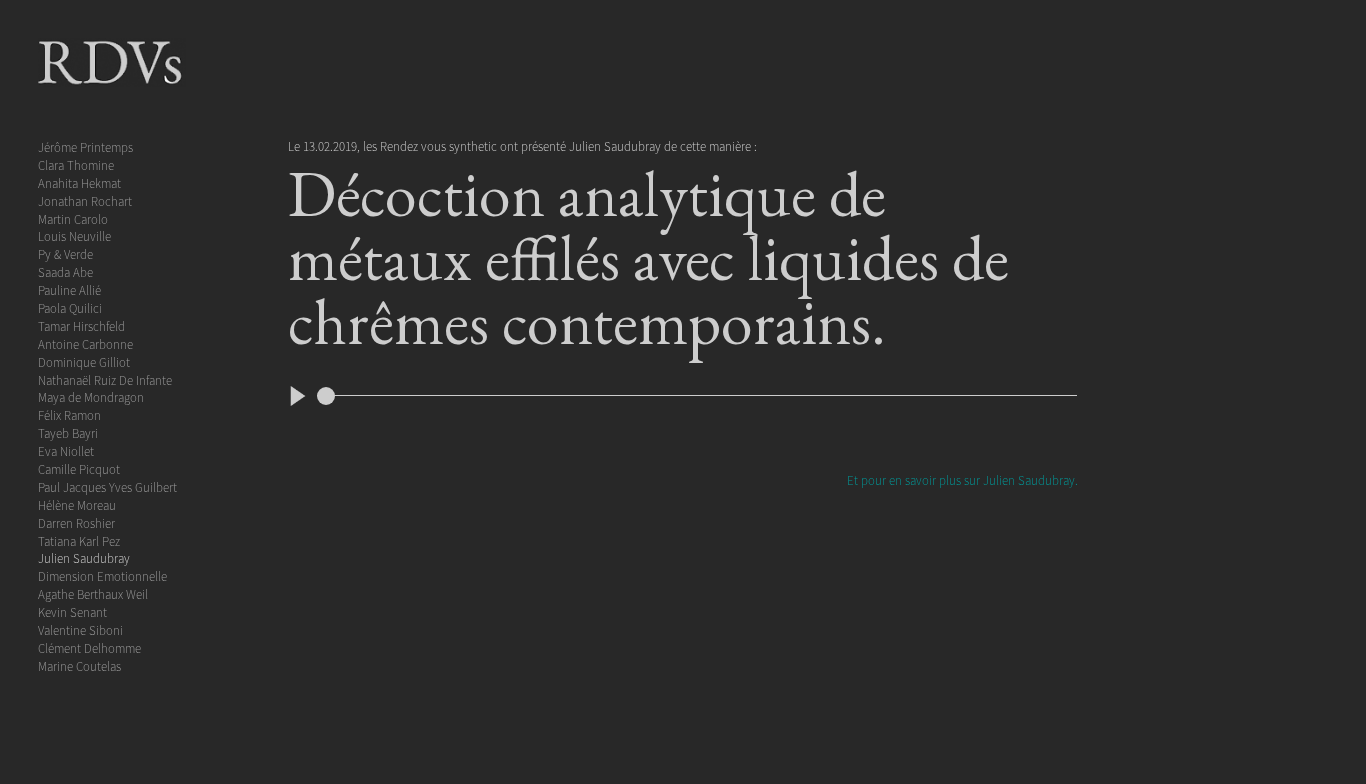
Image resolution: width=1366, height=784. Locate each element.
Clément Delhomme (89, 648)
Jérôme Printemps (85, 147)
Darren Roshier (76, 523)
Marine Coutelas (79, 666)
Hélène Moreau (77, 505)
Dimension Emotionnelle (102, 576)
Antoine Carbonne (85, 344)
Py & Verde (65, 254)
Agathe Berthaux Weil (93, 594)
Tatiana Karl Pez (79, 541)
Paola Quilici (70, 308)
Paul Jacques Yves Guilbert (107, 487)
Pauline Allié (69, 290)
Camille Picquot (79, 469)
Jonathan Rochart (85, 201)
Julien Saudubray (84, 558)
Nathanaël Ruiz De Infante (105, 380)
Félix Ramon (69, 415)
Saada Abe (65, 272)
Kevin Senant (72, 612)
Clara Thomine (76, 165)
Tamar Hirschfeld (81, 326)
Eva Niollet (66, 451)
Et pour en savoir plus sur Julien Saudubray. (962, 480)
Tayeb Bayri (68, 433)
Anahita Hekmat (79, 183)
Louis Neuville (74, 236)
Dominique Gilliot (84, 362)
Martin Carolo (73, 219)
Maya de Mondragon (91, 397)
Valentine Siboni (80, 630)
